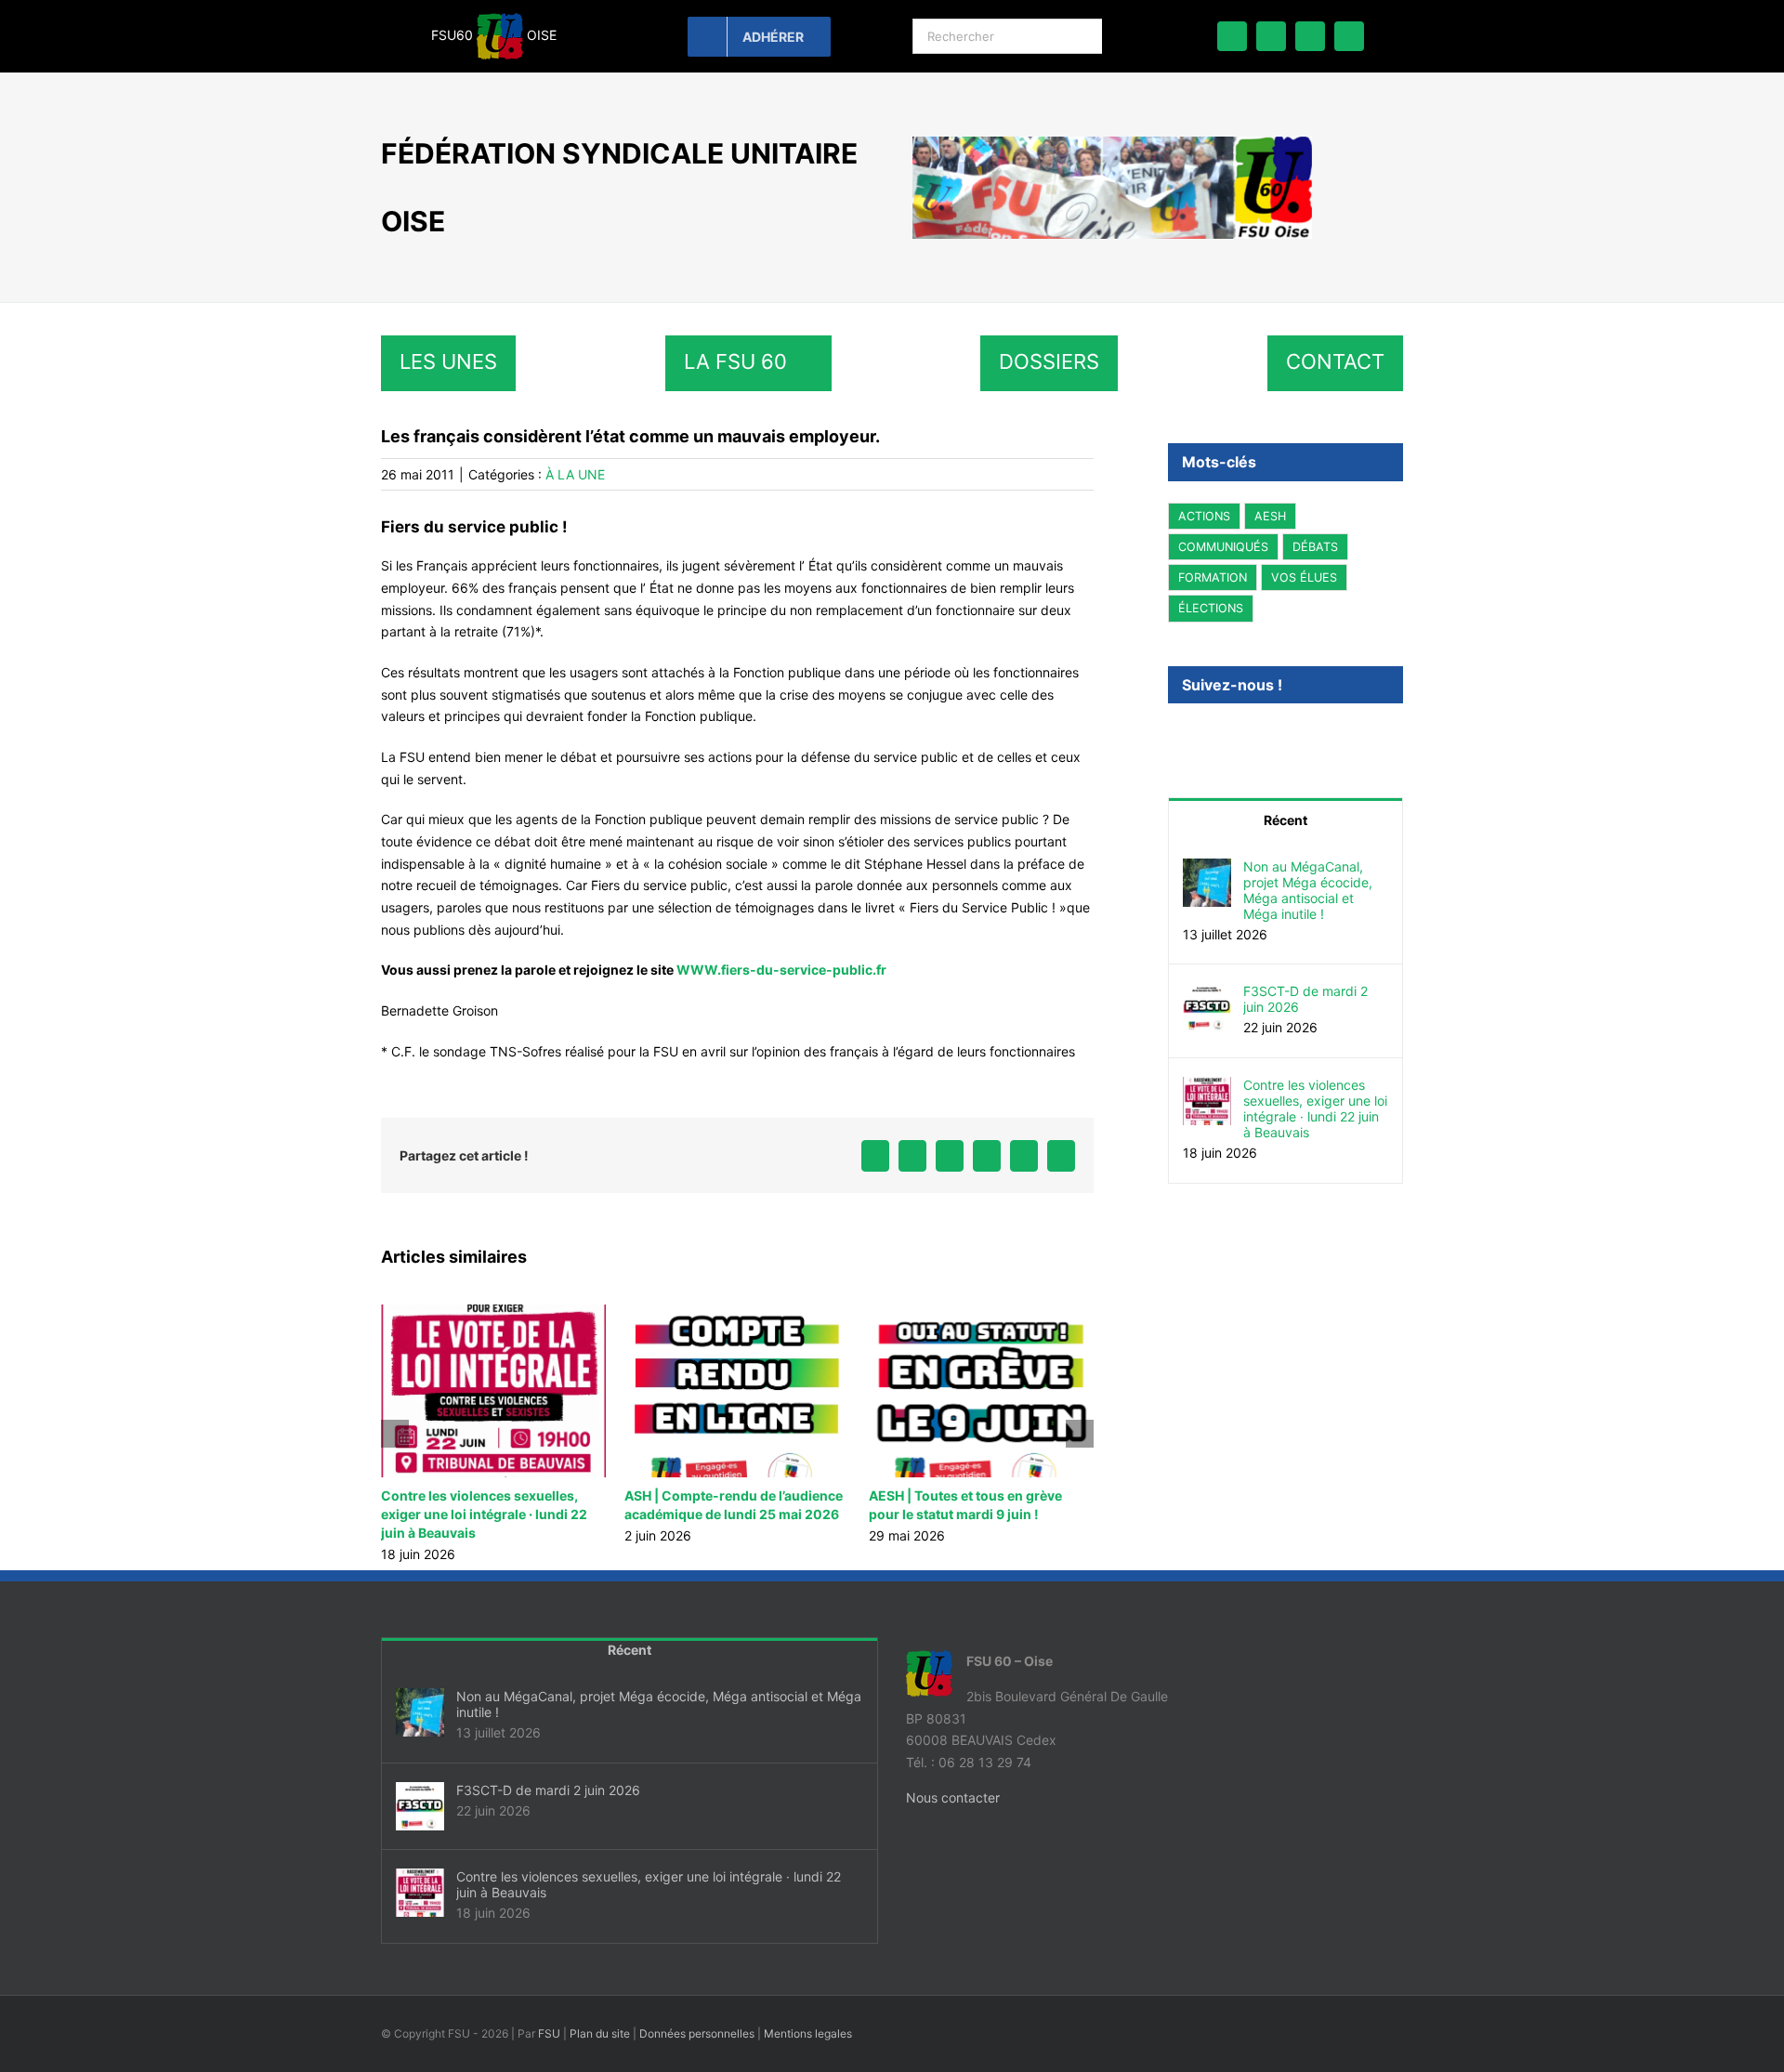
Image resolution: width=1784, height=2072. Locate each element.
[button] (395, 1434)
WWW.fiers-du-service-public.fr (781, 970)
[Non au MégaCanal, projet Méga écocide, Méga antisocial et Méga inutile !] (1207, 869)
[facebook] (1232, 36)
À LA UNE (575, 474)
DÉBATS (1315, 547)
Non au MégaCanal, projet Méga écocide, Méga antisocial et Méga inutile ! (1308, 890)
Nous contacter (953, 1797)
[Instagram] (1224, 735)
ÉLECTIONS (1211, 608)
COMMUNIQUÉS (1223, 547)
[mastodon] (1310, 36)
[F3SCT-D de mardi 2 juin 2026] (1207, 994)
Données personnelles (697, 2033)
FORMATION (1213, 577)
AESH (1270, 516)
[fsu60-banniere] (1112, 143)
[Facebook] (1174, 735)
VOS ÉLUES (1304, 577)
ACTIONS (1204, 516)
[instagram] (1349, 36)
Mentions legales (808, 2033)
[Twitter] (1199, 735)
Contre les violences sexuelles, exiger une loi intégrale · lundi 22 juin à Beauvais (479, 1514)
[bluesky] (1271, 36)
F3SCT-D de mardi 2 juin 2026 (1305, 999)
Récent (1286, 820)
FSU (549, 2033)
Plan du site (600, 2033)
